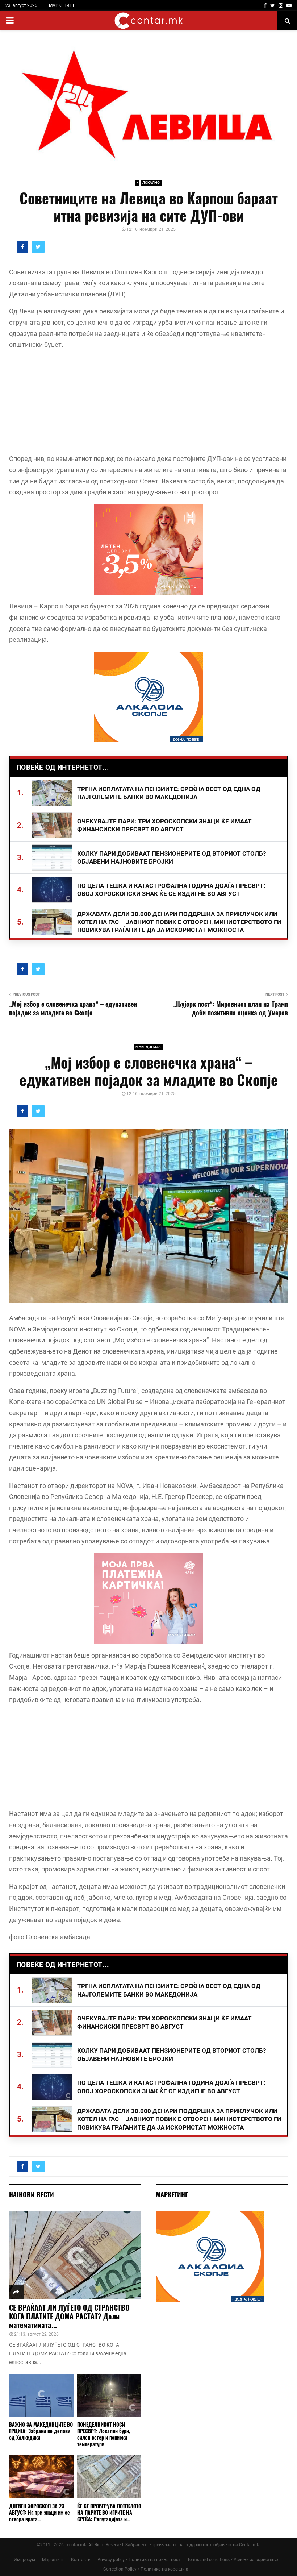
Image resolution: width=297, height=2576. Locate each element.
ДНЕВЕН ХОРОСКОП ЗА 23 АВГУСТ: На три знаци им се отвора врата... (39, 2512)
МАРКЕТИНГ (62, 5)
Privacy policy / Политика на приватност (139, 2560)
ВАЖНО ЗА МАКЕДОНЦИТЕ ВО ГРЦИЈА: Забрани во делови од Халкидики (41, 2431)
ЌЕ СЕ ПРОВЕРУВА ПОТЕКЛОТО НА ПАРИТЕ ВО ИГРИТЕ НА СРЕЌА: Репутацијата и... (109, 2512)
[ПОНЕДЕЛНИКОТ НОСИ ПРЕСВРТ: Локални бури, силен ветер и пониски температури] (109, 2396)
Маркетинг (53, 2560)
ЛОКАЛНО (151, 182)
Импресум (24, 2560)
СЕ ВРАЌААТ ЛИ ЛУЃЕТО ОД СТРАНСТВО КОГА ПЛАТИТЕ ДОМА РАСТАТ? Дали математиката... (69, 2316)
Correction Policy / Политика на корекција (146, 2569)
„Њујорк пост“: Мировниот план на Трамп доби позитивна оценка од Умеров (231, 1008)
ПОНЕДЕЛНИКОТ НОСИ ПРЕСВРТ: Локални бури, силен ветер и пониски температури (104, 2434)
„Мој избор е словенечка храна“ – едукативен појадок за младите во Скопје (73, 1008)
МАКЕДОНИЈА (148, 1047)
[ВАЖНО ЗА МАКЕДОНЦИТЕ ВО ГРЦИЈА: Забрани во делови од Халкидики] (41, 2396)
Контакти (81, 2560)
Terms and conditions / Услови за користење (233, 2560)
